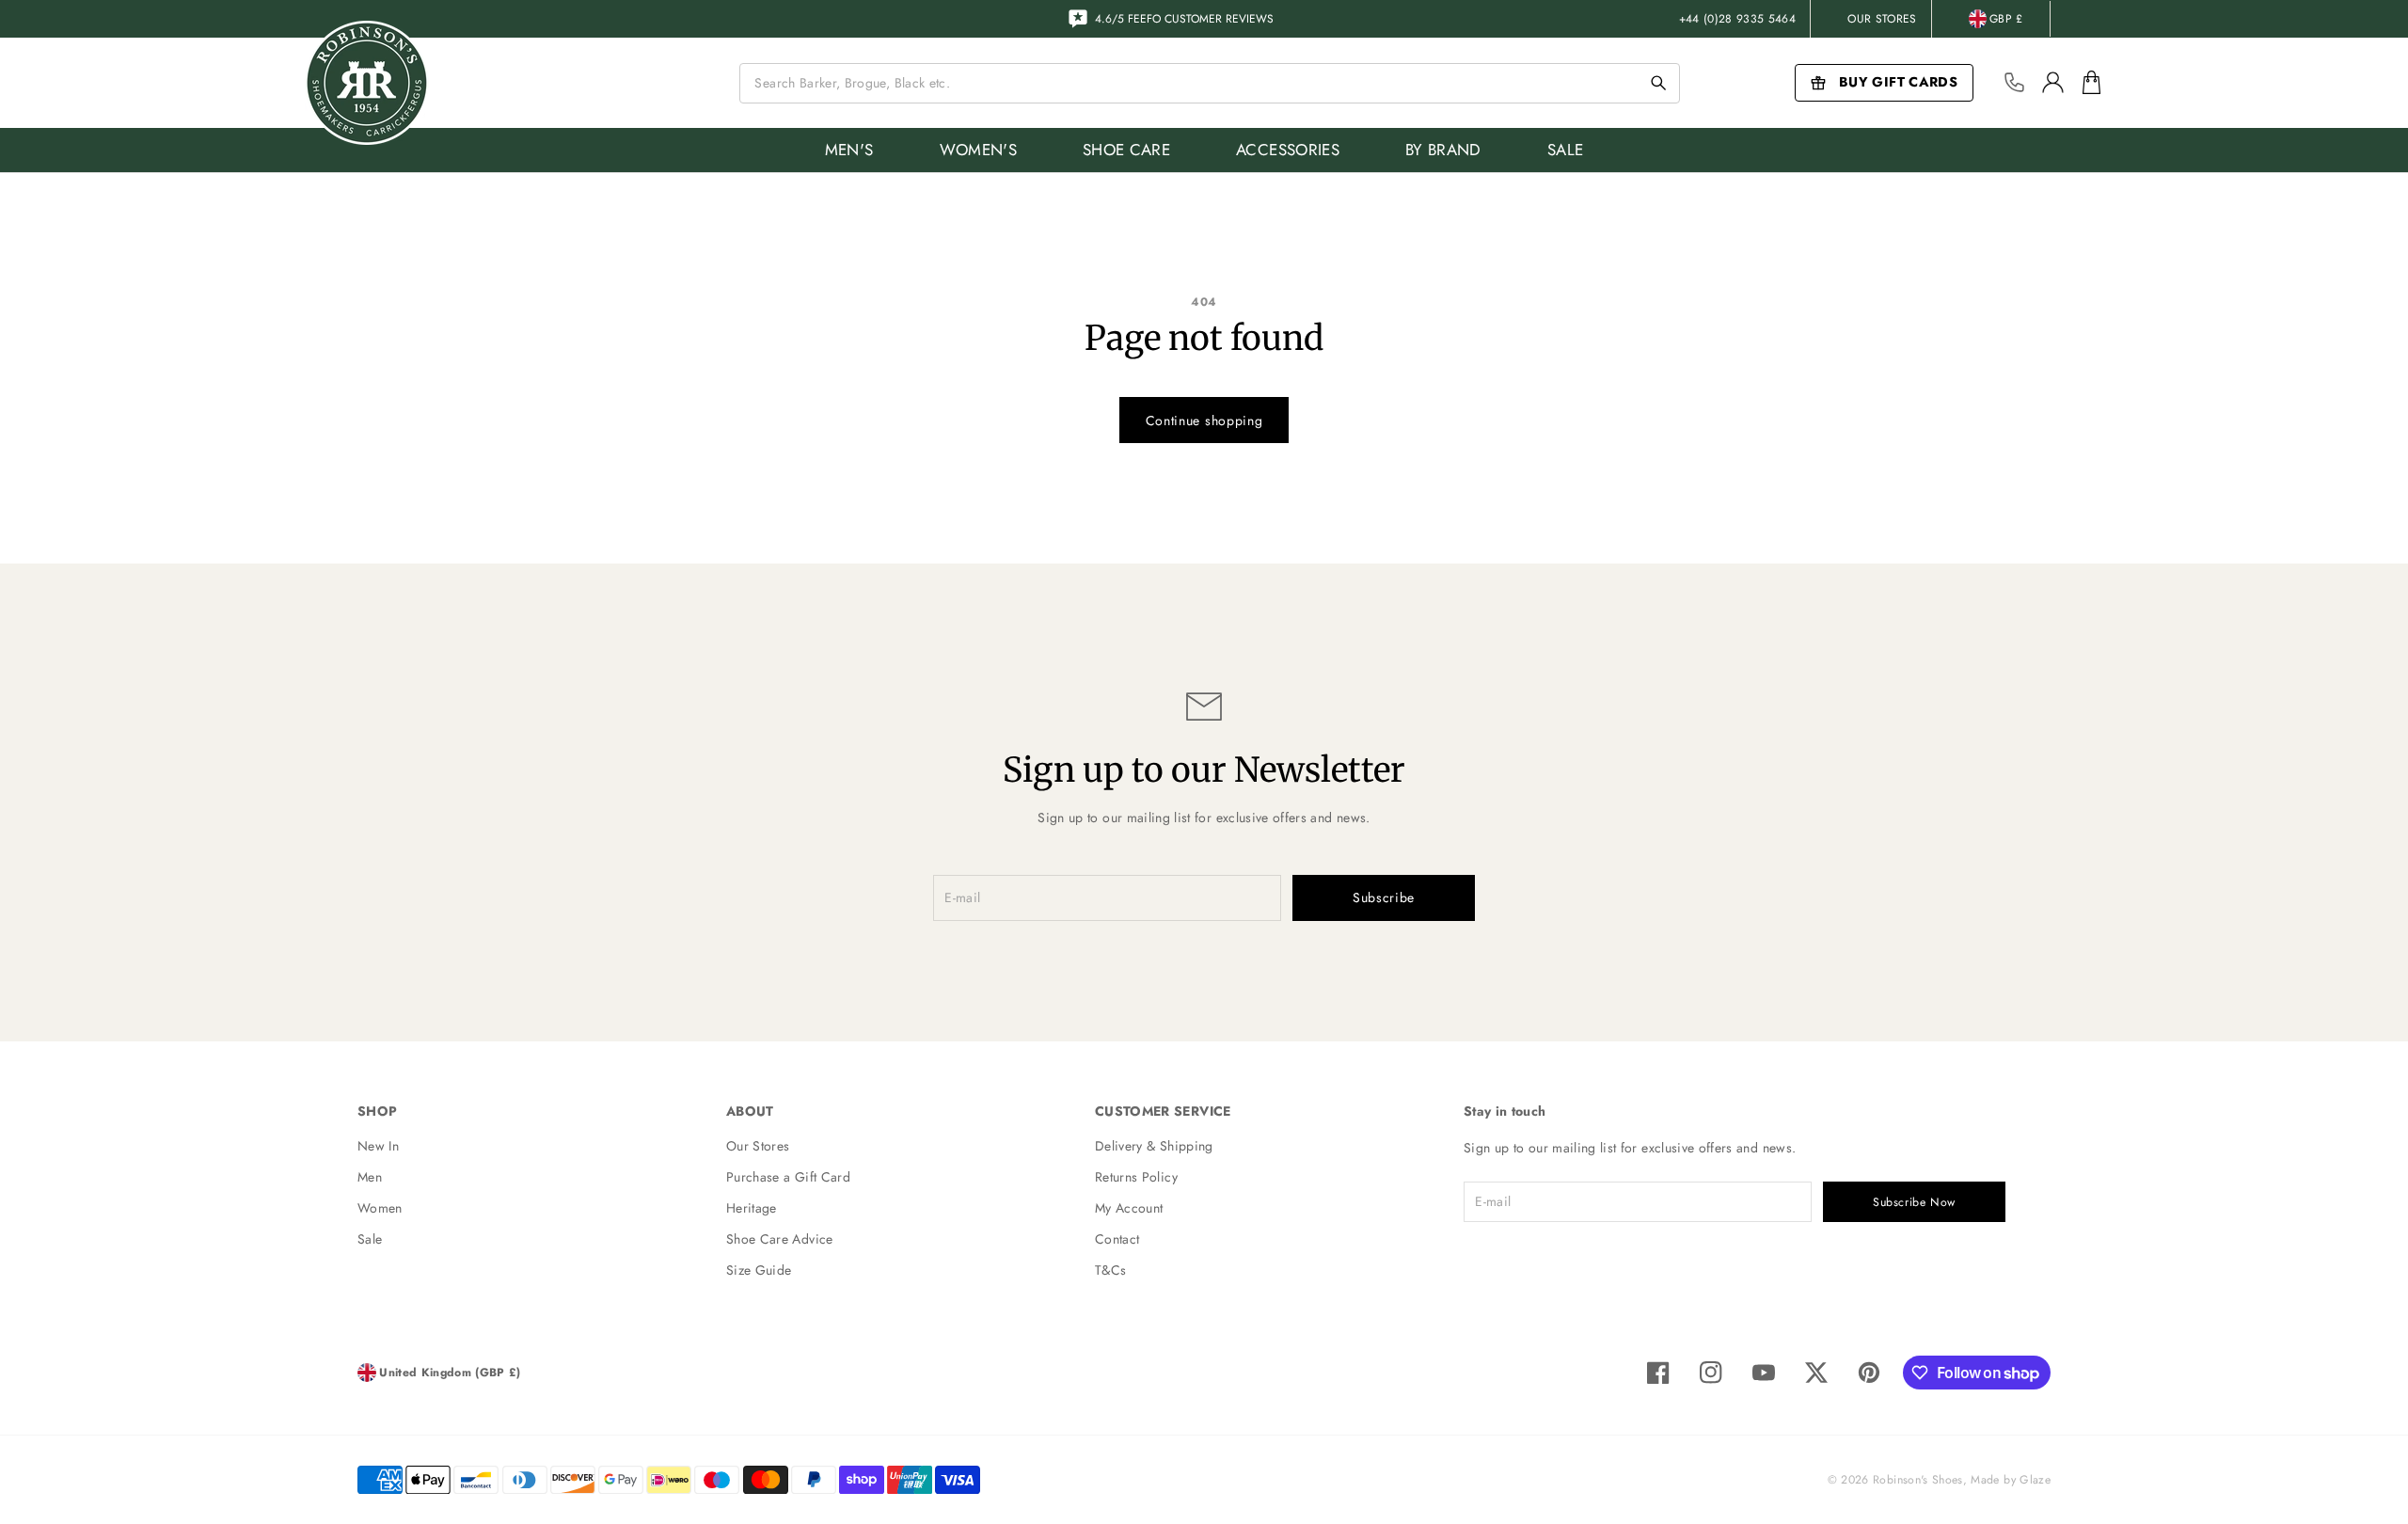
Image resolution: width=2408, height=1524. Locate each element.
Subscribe (1384, 897)
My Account (1129, 1208)
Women (380, 1208)
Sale (370, 1239)
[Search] (1658, 83)
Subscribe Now (1914, 1202)
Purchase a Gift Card (788, 1177)
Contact (1117, 1239)
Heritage (752, 1208)
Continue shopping (1204, 421)
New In (378, 1146)
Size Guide (759, 1270)
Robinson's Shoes (1918, 1480)
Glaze (2035, 1480)
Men (370, 1177)
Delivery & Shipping (1154, 1146)
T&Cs (1110, 1270)
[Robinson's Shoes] (367, 83)
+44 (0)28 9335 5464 (1738, 19)
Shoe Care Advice (780, 1239)
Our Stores (1882, 19)
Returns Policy (1136, 1177)
